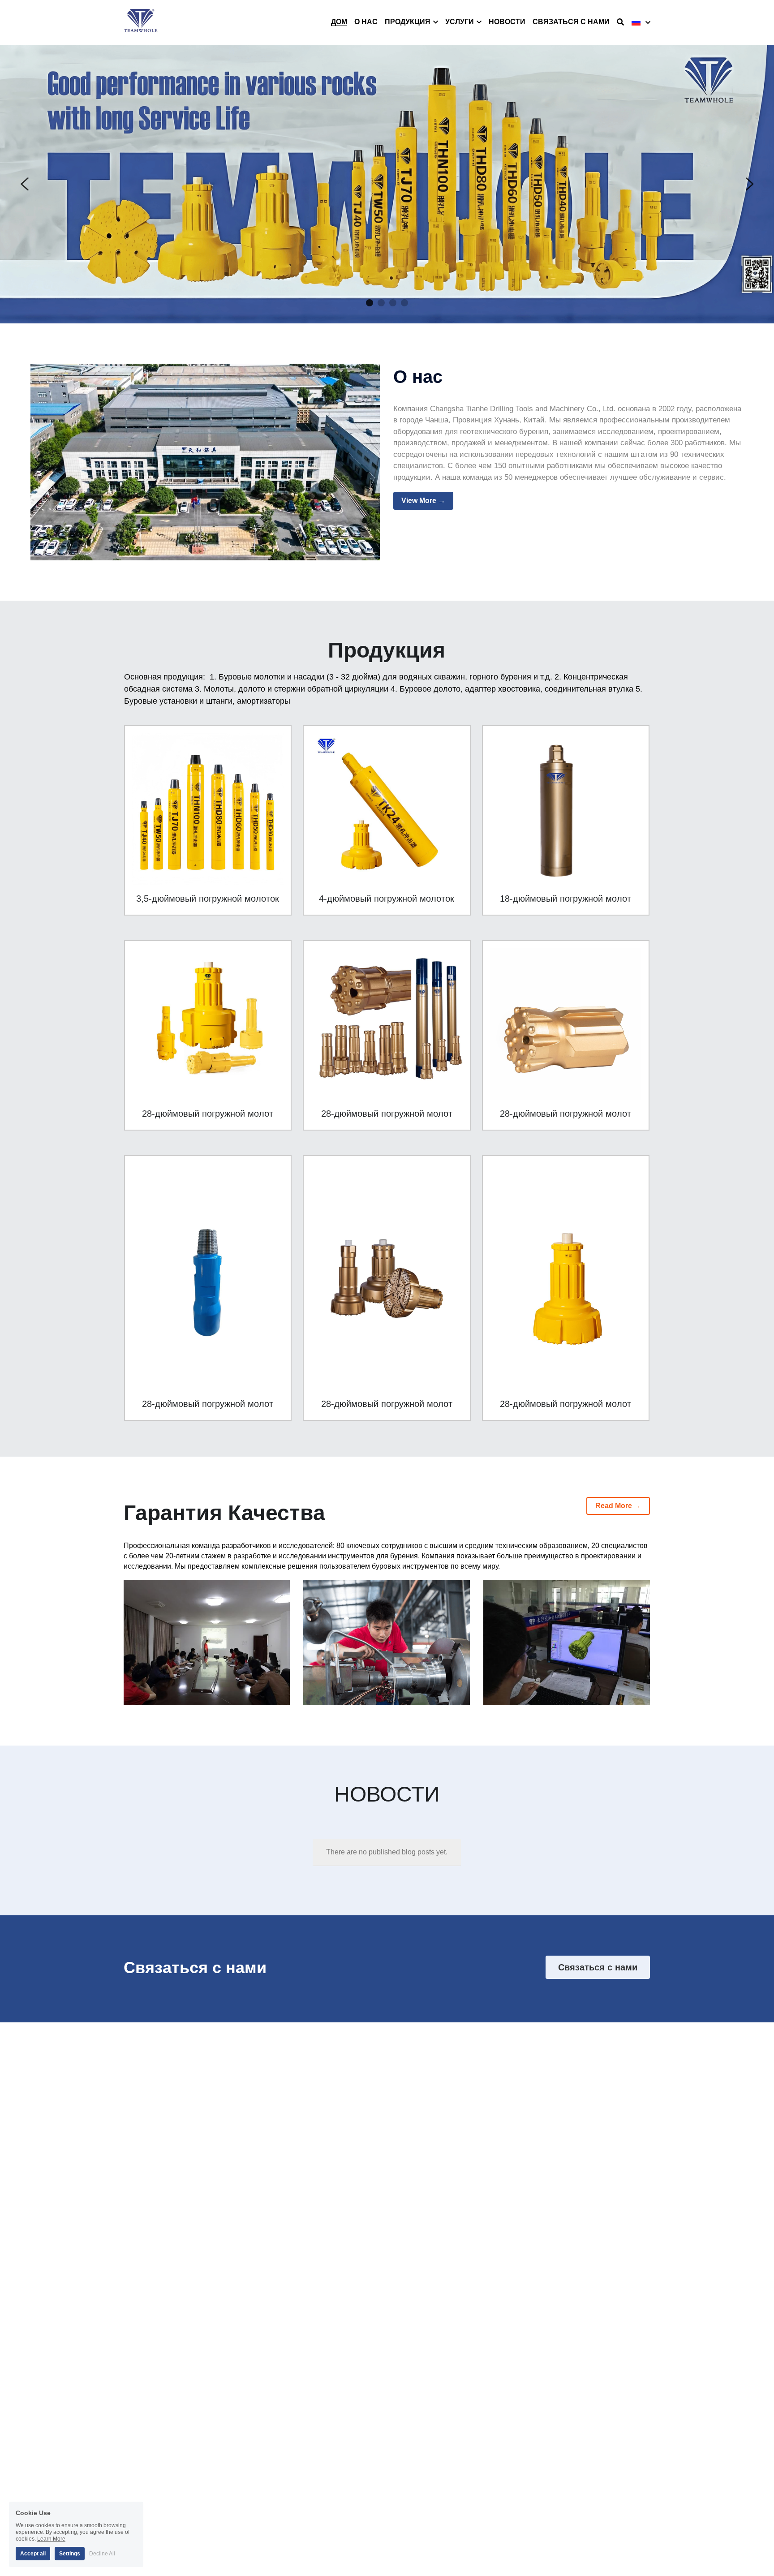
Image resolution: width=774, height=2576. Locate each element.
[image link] (141, 22)
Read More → (618, 1506)
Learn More (51, 2539)
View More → (423, 501)
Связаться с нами (598, 1967)
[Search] (620, 22)
